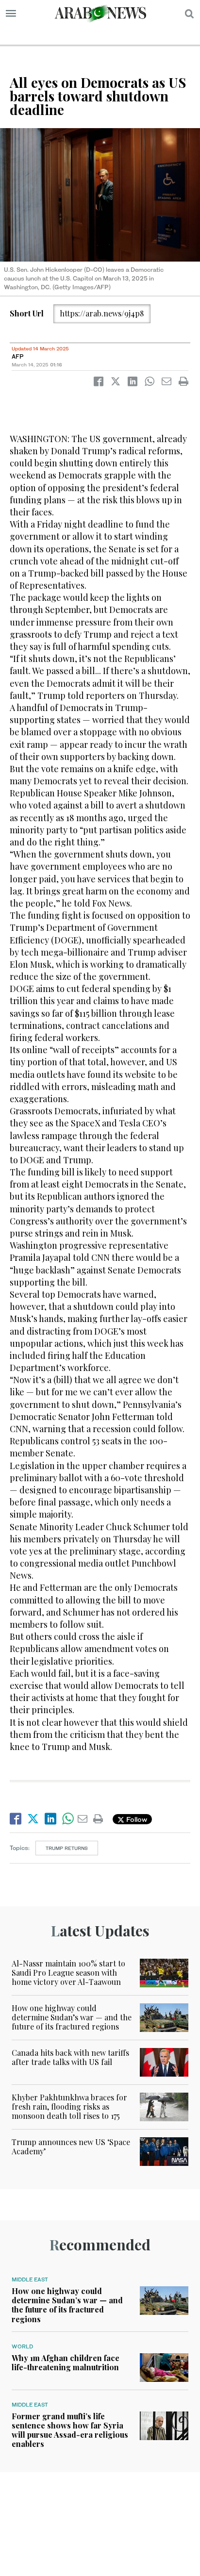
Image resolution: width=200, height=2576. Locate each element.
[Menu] (11, 14)
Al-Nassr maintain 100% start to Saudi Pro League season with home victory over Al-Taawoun (68, 1973)
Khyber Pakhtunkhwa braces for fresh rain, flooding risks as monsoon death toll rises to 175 (69, 2106)
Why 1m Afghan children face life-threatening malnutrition (66, 2362)
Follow (136, 1819)
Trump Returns (67, 1848)
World (22, 2346)
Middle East (30, 2279)
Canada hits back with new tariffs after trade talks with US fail (70, 2057)
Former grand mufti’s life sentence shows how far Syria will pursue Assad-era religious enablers (70, 2430)
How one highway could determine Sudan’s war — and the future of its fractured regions (72, 2017)
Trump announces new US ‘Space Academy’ (71, 2147)
